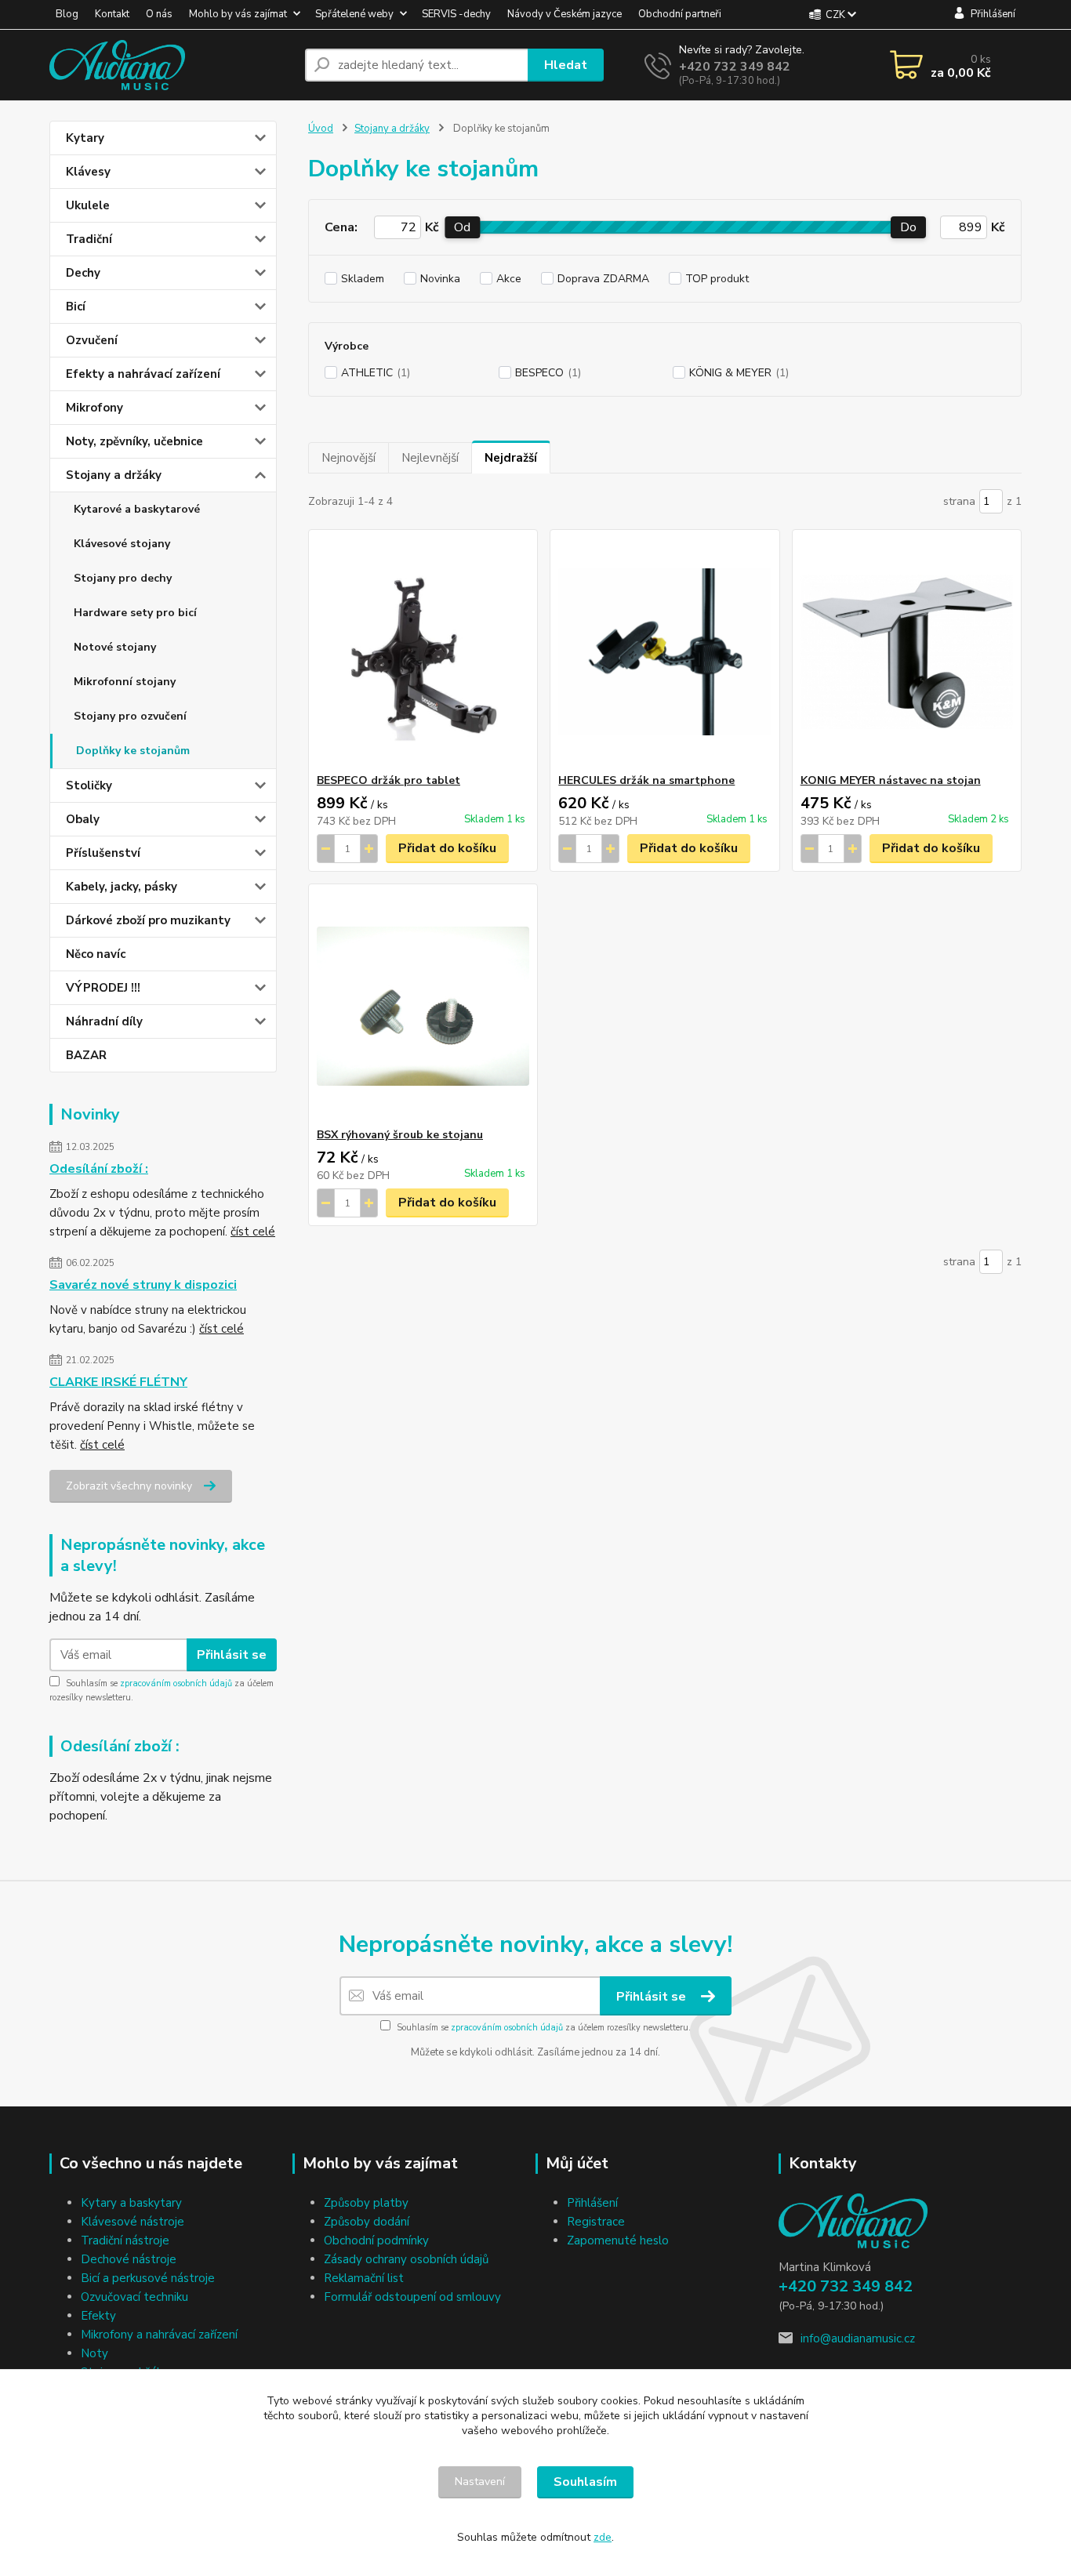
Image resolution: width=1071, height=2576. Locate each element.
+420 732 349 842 (735, 67)
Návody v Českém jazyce (565, 14)
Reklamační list (364, 2278)
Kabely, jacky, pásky (122, 887)
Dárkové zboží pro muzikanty (148, 920)
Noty (94, 2353)
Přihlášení (592, 2203)
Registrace (596, 2222)
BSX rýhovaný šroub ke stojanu (400, 1135)
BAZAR (86, 1055)
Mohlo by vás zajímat (238, 14)
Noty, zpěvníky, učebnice (134, 441)
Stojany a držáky (114, 475)
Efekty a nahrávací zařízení (143, 374)
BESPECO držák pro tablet (388, 780)
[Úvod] (171, 65)
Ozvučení (92, 340)
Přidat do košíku (447, 848)
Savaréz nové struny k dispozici (143, 1285)
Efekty (98, 2316)
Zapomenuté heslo (618, 2240)
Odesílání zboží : (99, 1169)
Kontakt (112, 14)
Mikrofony (94, 408)
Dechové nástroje (129, 2259)
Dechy (83, 273)
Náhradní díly (104, 1021)
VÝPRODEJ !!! (103, 988)
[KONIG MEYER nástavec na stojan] (907, 651)
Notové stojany (115, 647)
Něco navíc (96, 954)
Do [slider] (908, 227)
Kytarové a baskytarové (137, 509)
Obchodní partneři (680, 14)
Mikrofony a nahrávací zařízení (159, 2335)
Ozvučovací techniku (134, 2297)
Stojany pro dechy (123, 578)
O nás (159, 14)
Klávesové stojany (122, 544)
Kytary (85, 138)
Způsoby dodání (367, 2222)
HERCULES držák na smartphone (646, 780)
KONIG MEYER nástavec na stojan (891, 780)
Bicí (76, 307)
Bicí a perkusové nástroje (148, 2278)
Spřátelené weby (354, 14)
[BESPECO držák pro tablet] (423, 651)
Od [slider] (462, 227)
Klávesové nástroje (133, 2222)
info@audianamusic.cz (858, 2338)
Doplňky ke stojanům (133, 751)
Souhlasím (585, 2482)
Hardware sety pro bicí (135, 613)
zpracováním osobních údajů (176, 1683)
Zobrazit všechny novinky (129, 1486)
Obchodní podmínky (376, 2240)
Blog (67, 14)
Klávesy (88, 172)
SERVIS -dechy (456, 14)
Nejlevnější (430, 458)
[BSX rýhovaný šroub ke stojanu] (423, 1006)
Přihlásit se (232, 1655)
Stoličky (89, 785)
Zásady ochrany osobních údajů (406, 2259)
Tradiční (89, 239)
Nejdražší (511, 458)
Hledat (566, 65)
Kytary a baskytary (131, 2203)
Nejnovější (349, 458)
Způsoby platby (366, 2203)
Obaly (83, 819)
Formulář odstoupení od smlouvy (412, 2297)
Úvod (321, 129)
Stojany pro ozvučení (130, 716)
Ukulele (88, 205)
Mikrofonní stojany (125, 682)
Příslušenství (103, 853)
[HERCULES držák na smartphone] (664, 651)
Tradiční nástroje (125, 2240)
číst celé (253, 1232)
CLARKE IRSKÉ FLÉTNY (118, 1382)
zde (603, 2537)
